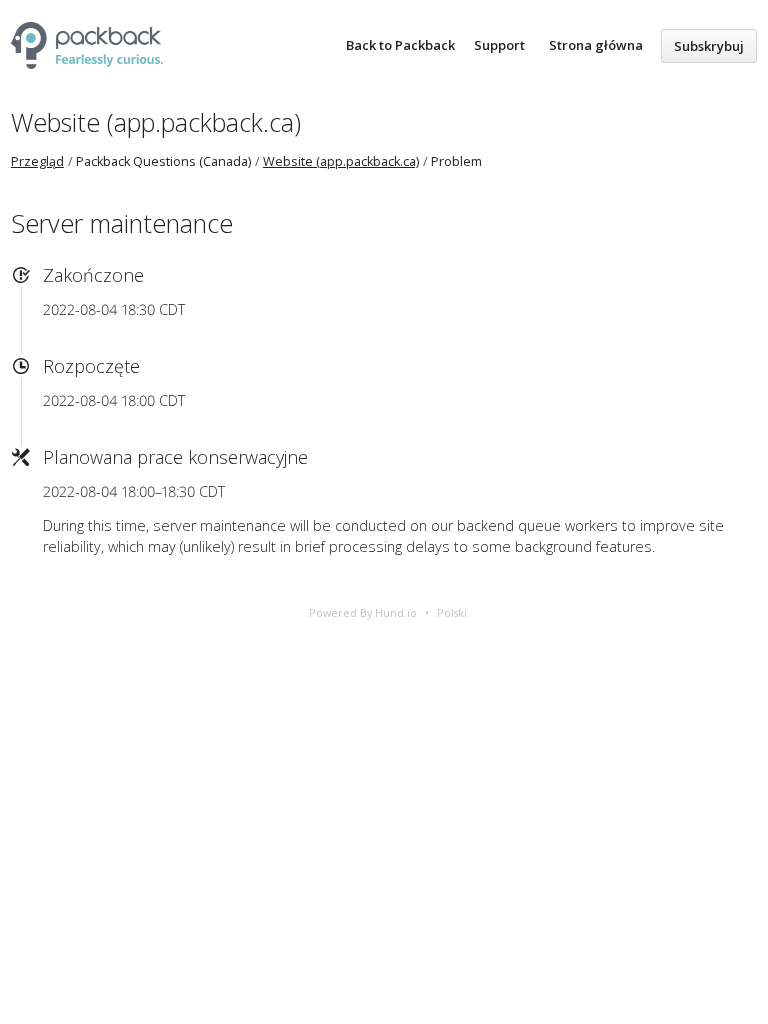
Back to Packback (400, 45)
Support (499, 45)
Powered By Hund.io (363, 612)
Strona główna (596, 45)
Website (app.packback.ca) (156, 122)
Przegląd (37, 161)
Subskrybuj (709, 46)
